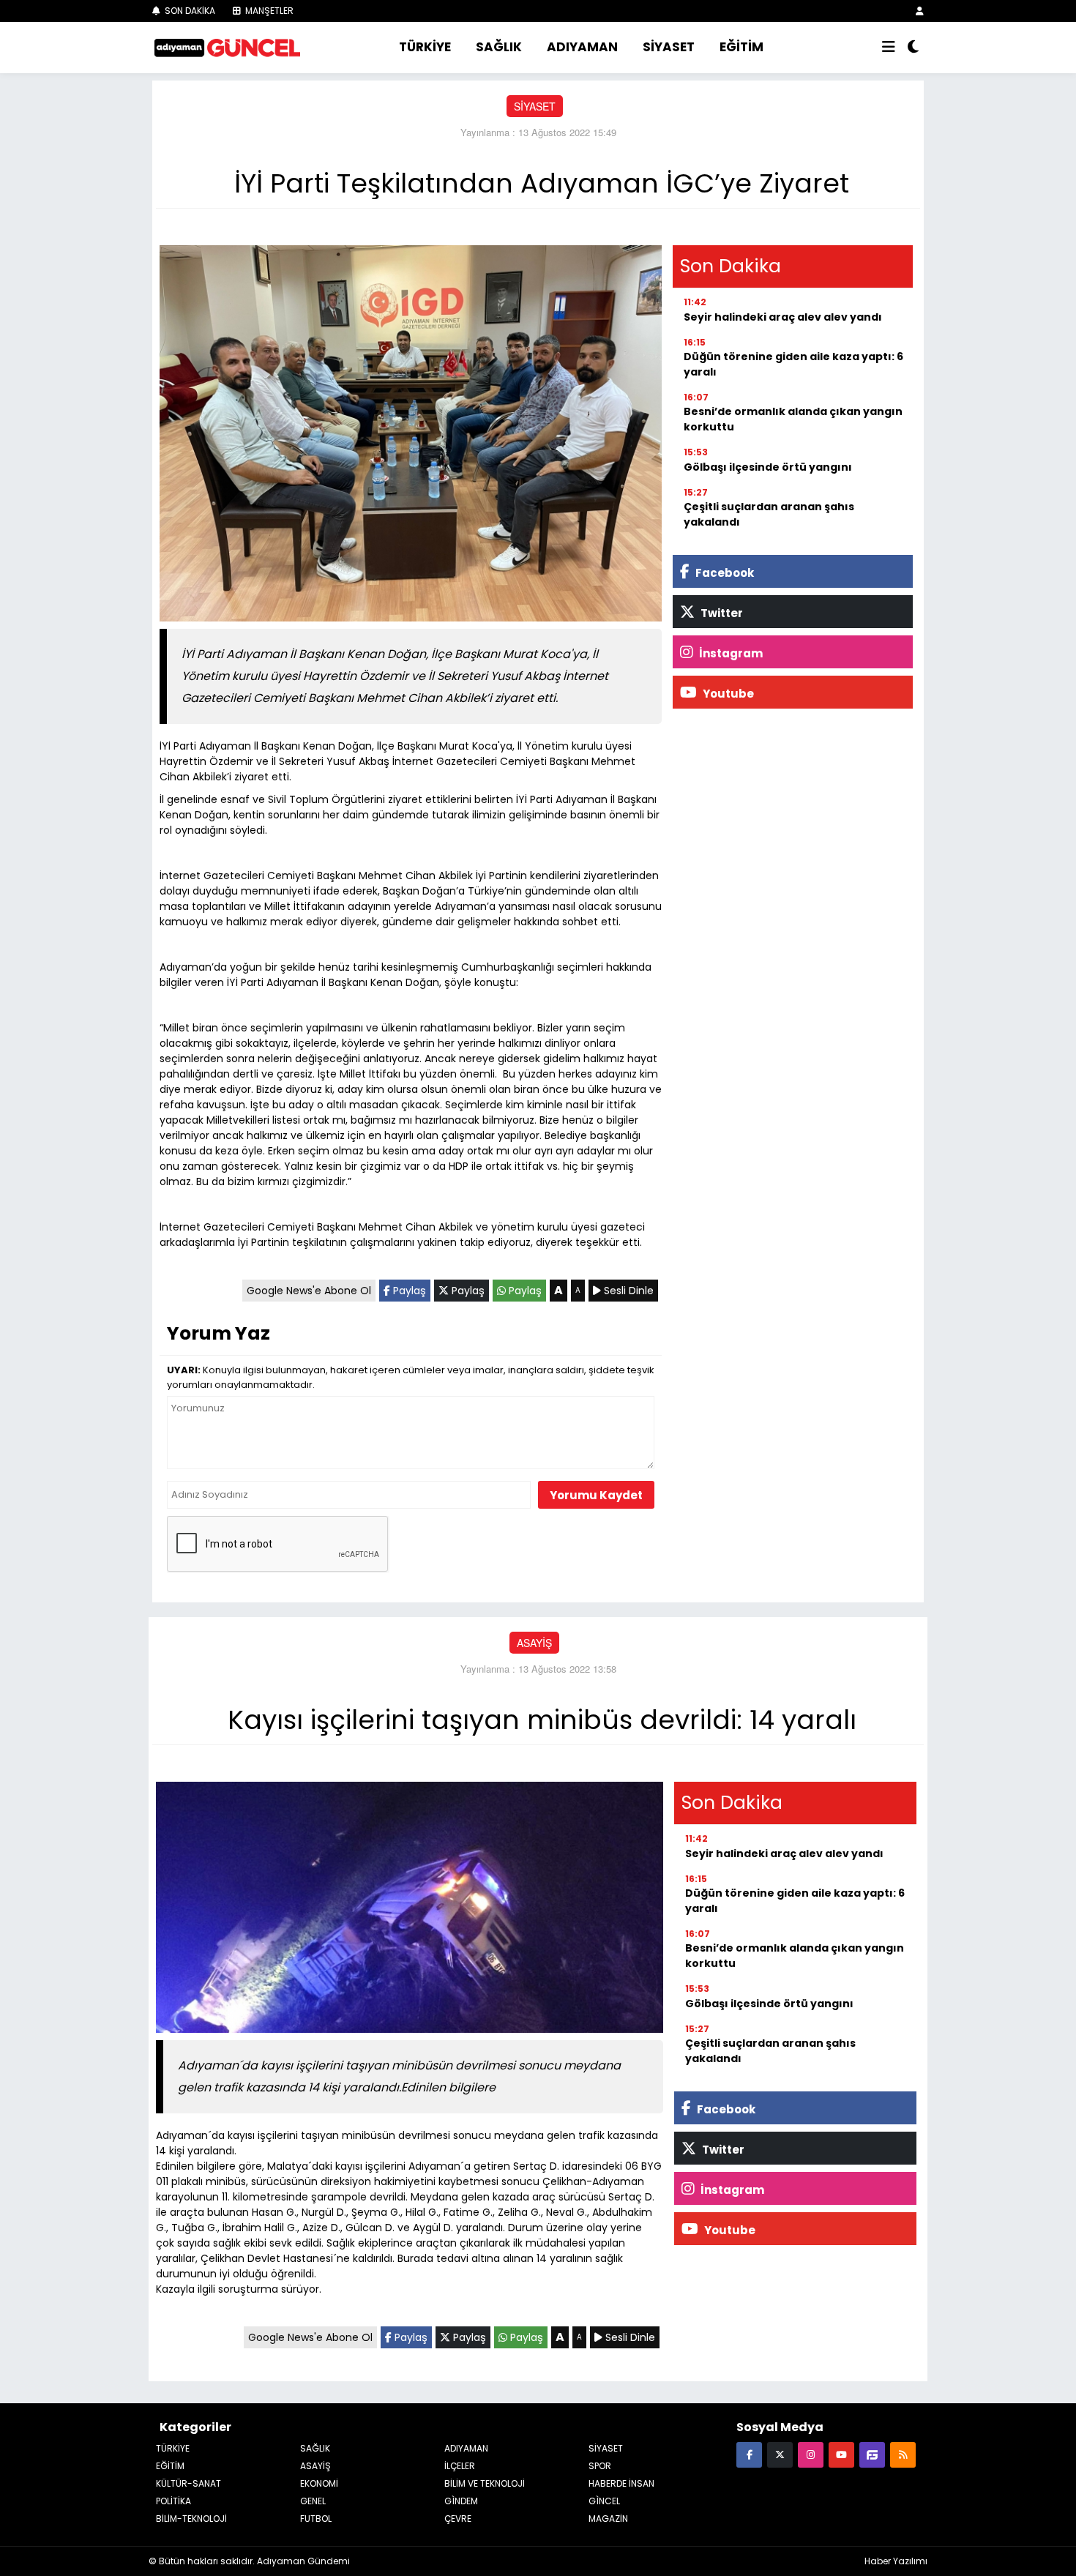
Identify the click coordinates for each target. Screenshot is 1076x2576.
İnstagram (730, 653)
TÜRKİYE (425, 47)
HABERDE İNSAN (621, 2483)
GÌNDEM (461, 2501)
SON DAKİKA (189, 11)
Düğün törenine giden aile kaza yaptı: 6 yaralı (793, 364)
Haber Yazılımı (896, 2561)
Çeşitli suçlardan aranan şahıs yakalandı (769, 514)
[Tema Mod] (913, 48)
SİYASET (669, 47)
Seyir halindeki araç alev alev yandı (783, 317)
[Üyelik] (920, 11)
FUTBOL (316, 2519)
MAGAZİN (608, 2519)
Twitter (721, 613)
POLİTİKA (173, 2501)
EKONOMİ (319, 2483)
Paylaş (408, 1291)
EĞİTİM (741, 47)
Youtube (727, 694)
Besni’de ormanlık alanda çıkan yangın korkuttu (793, 419)
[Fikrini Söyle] (872, 2454)
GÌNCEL (604, 2501)
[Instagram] (811, 2454)
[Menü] (889, 48)
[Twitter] (780, 2454)
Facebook (724, 573)
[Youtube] (841, 2454)
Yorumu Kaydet (596, 1495)
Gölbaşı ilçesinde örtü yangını (768, 467)
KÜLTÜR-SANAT (188, 2483)
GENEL (313, 2501)
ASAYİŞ (534, 1643)
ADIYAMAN (582, 47)
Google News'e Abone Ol (309, 1291)
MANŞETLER (268, 11)
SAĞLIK (499, 47)
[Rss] (903, 2454)
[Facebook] (749, 2454)
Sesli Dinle (627, 1291)
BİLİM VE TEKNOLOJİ (485, 2483)
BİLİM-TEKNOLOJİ (191, 2519)
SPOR (600, 2466)
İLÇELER (460, 2466)
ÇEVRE (458, 2519)
